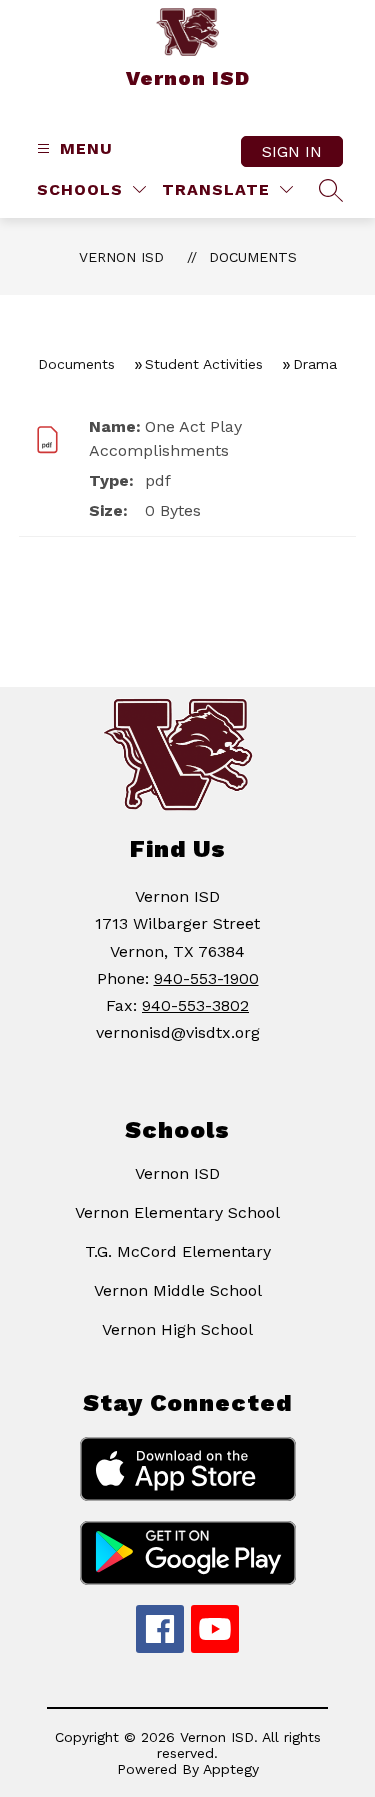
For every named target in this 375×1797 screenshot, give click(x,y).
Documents (253, 257)
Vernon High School (177, 1329)
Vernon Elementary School (177, 1212)
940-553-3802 (195, 1005)
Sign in (292, 151)
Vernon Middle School (178, 1290)
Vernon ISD (121, 257)
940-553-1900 (206, 978)
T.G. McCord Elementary (178, 1251)
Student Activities (204, 364)
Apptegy (231, 1769)
